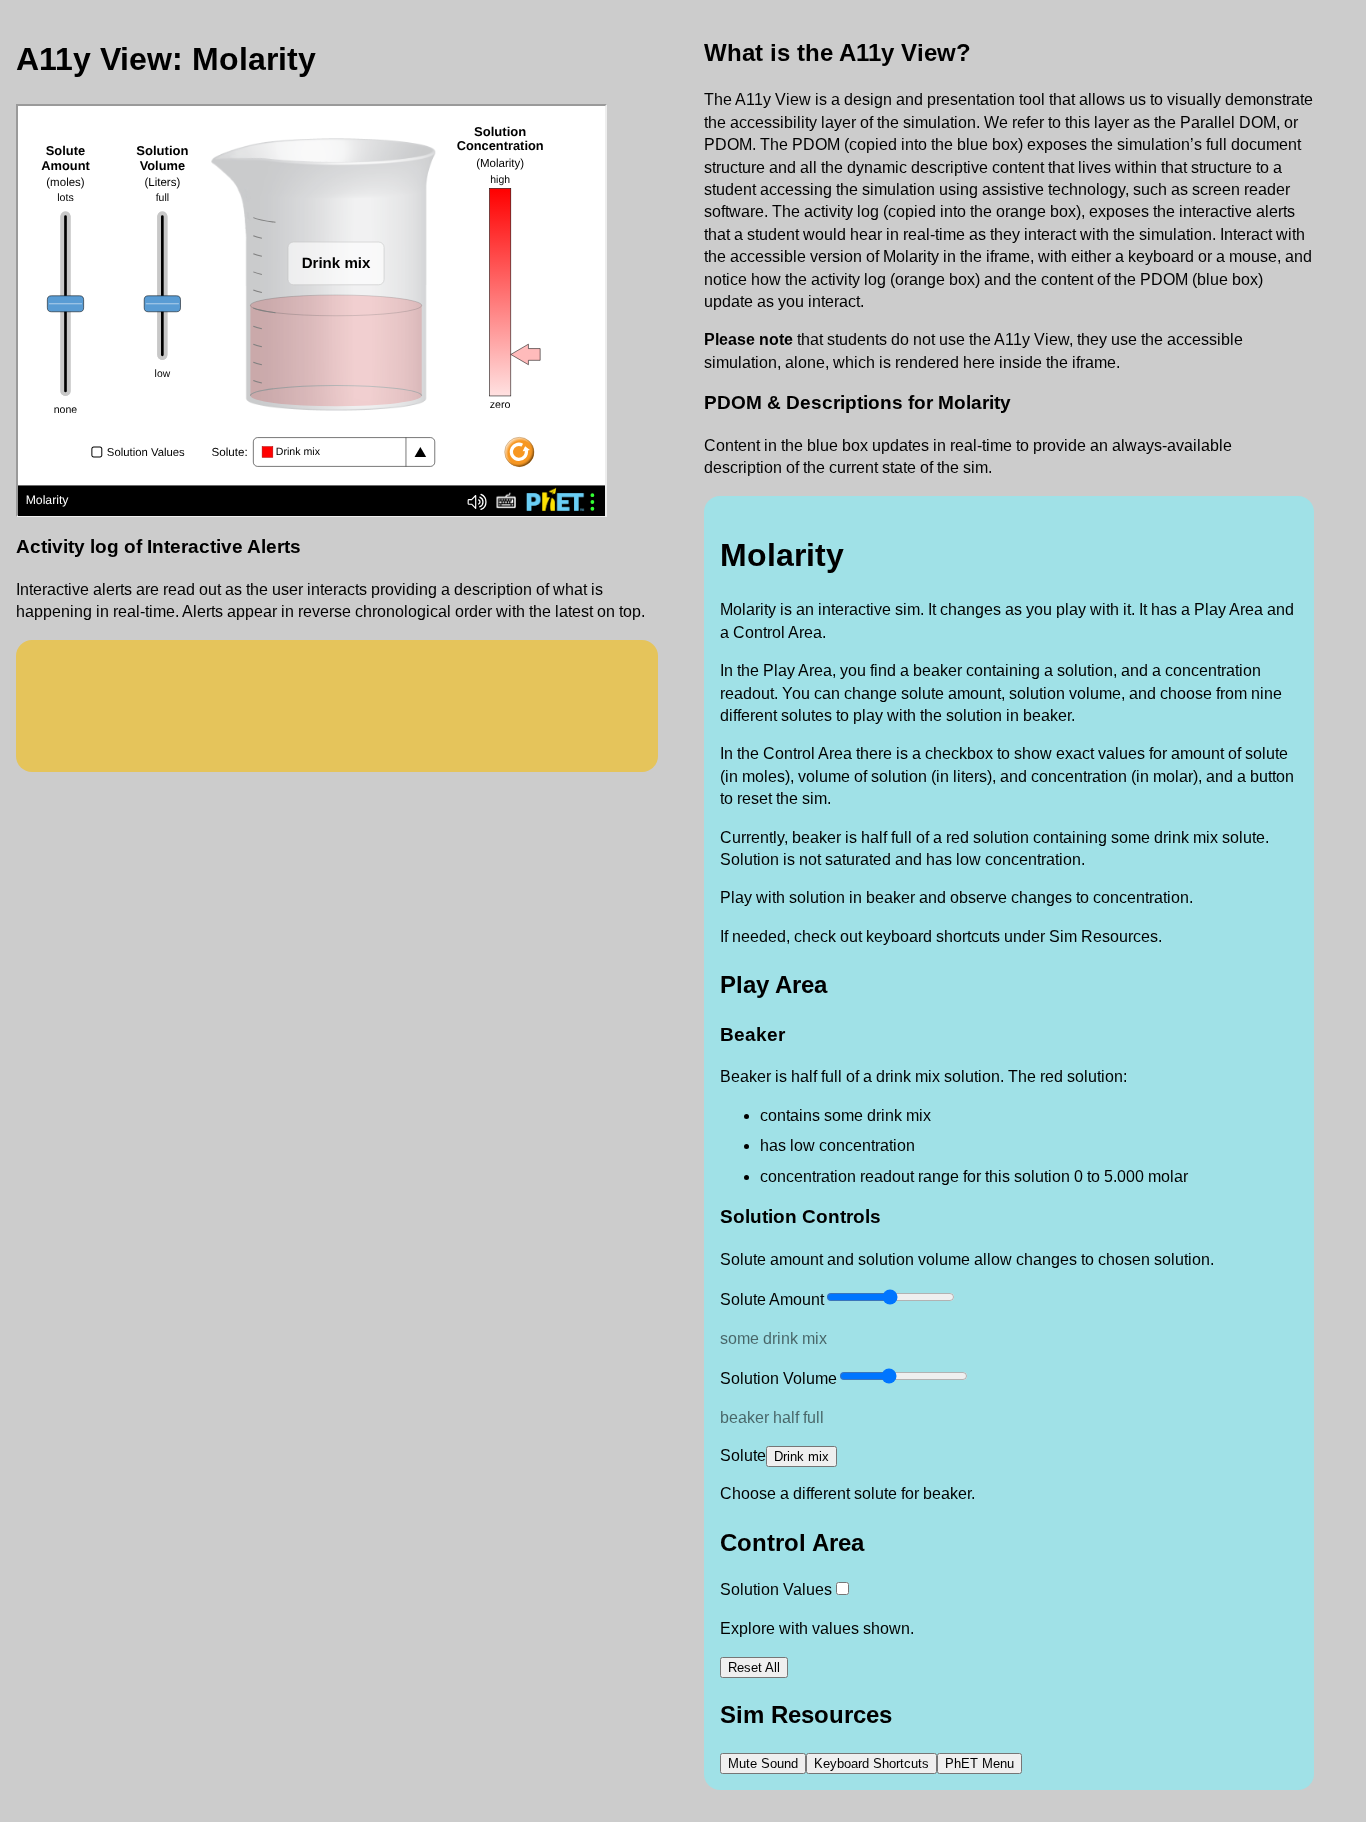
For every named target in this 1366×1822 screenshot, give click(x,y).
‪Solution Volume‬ (778, 1378)
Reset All (754, 1667)
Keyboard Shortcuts (871, 1763)
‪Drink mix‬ (801, 1456)
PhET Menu (979, 1763)
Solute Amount (772, 1299)
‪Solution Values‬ (776, 1589)
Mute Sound (763, 1763)
